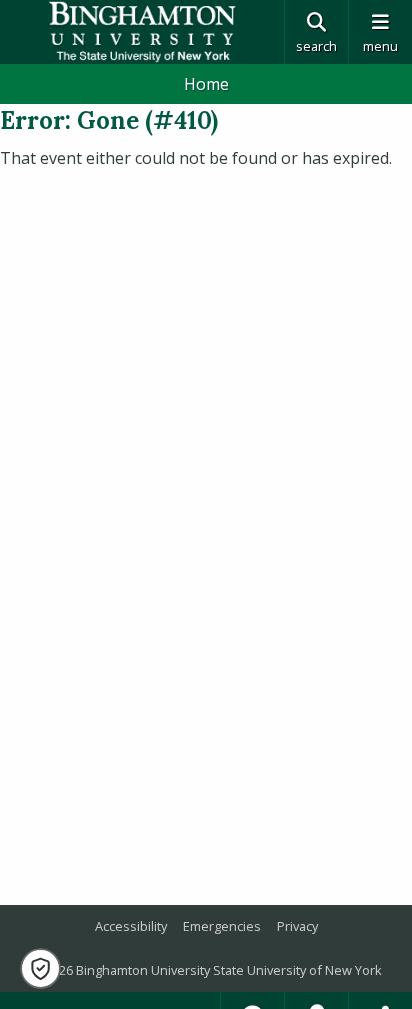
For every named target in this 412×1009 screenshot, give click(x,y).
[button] (40, 968)
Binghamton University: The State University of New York (142, 32)
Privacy (297, 926)
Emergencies (222, 926)
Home (206, 84)
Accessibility (131, 926)
